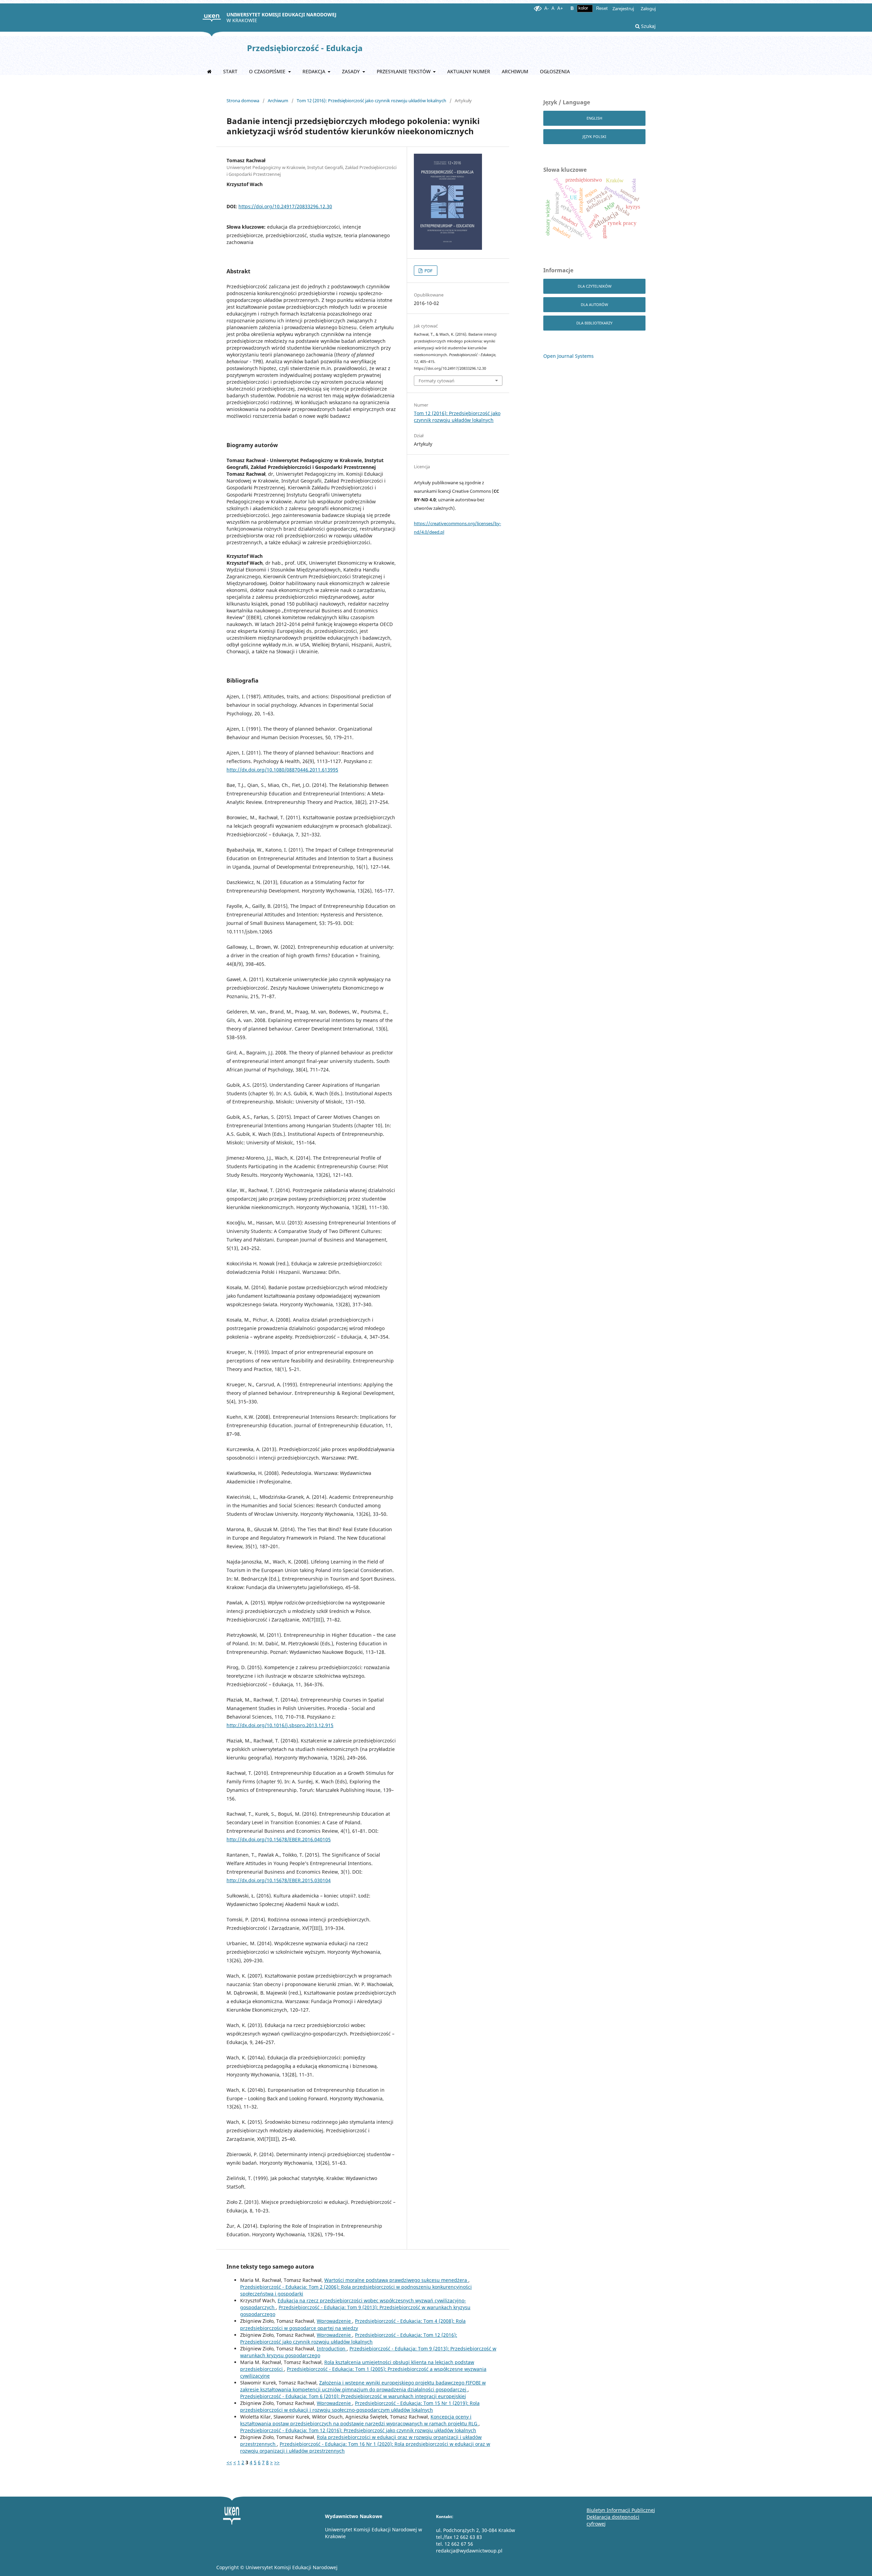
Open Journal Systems (569, 356)
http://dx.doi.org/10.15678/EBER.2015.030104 (279, 1880)
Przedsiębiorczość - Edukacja (305, 48)
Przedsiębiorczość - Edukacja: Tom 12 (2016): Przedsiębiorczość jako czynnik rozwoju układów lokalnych (349, 2338)
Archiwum (515, 71)
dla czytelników (595, 286)
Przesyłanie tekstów (404, 71)
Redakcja (315, 71)
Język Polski (594, 136)
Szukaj (648, 26)
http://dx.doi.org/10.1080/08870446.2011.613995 (282, 770)
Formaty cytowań (437, 381)
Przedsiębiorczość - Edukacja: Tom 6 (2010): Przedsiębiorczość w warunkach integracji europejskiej (353, 2396)
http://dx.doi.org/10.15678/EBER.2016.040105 (279, 1839)
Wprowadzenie (334, 2321)
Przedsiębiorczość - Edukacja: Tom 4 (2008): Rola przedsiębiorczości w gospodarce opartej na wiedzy (353, 2324)
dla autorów (594, 304)
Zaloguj (648, 9)
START (230, 71)
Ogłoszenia (555, 71)
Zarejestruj (623, 9)
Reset (602, 8)
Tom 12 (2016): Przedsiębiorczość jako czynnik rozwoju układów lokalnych (371, 101)
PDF (428, 271)
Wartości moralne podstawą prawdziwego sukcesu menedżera (396, 2280)
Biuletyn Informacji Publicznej (621, 2510)
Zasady (352, 71)
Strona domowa (243, 101)
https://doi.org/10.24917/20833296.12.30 (285, 206)
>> (277, 2462)
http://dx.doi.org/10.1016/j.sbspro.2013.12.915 (280, 1725)
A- (547, 8)
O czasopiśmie (268, 71)
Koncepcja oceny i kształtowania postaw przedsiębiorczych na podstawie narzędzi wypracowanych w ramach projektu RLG (359, 2420)
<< (229, 2462)
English (594, 118)
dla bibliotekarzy (594, 323)
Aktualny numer (469, 71)
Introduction (332, 2349)
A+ (560, 8)
